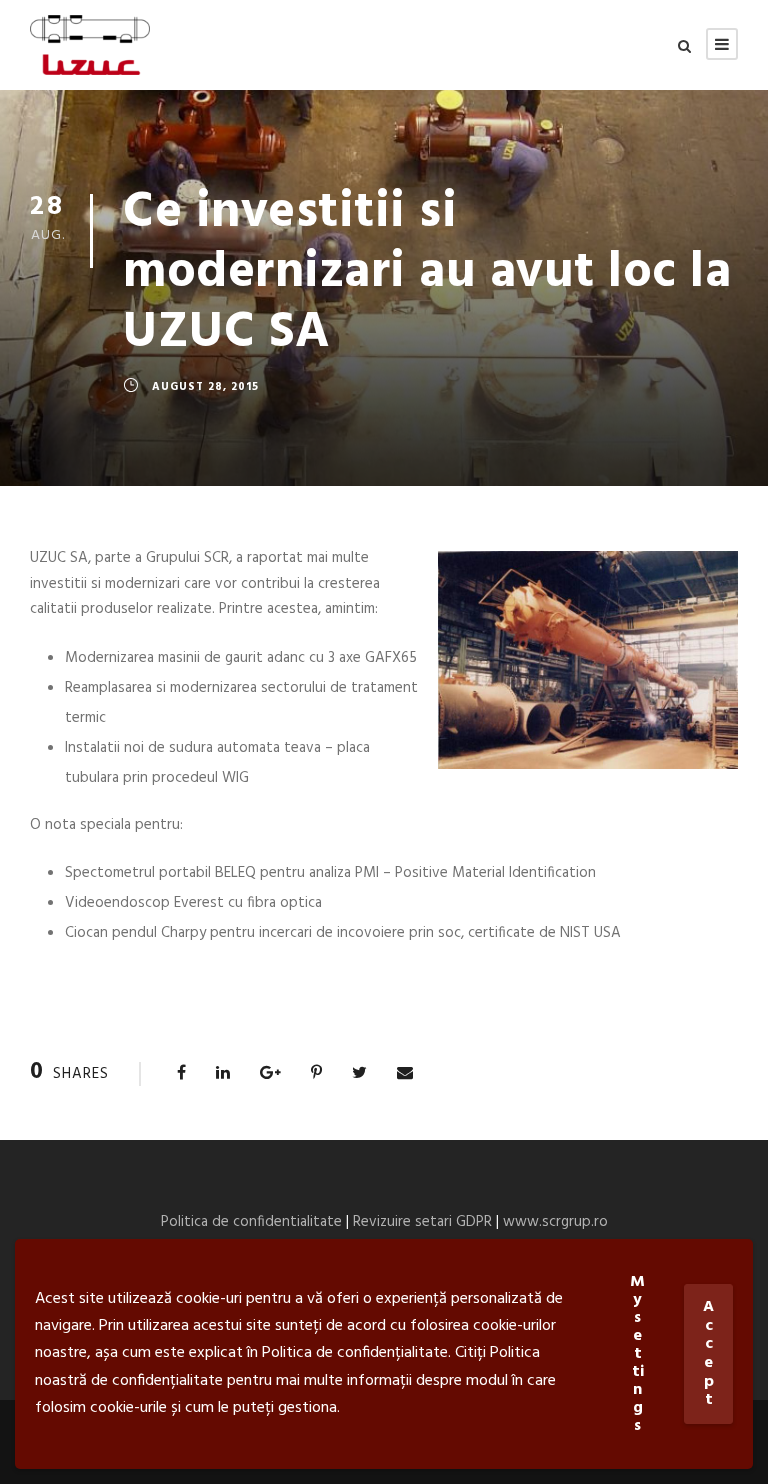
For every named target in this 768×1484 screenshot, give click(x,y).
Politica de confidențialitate (355, 1353)
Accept (708, 1353)
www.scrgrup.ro (555, 1222)
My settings (637, 1354)
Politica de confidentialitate (251, 1222)
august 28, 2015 (205, 387)
